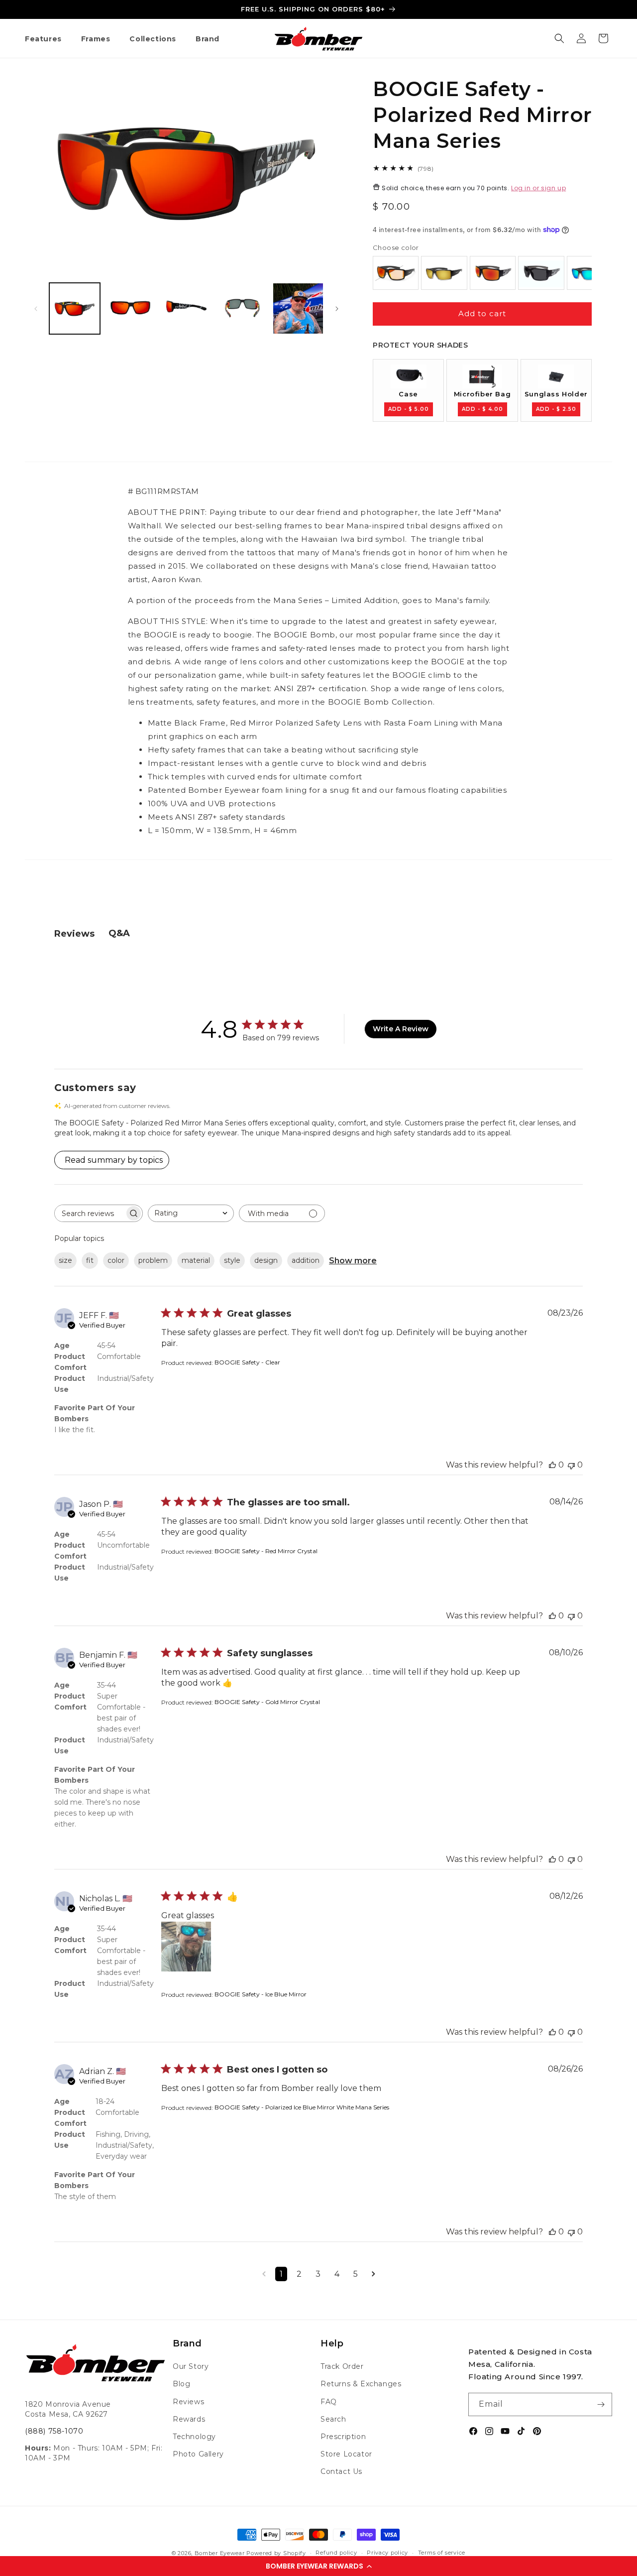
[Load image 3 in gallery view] (186, 308)
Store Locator (346, 2454)
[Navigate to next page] (373, 2274)
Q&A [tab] (119, 933)
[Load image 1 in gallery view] (75, 308)
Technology (194, 2437)
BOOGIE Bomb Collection (380, 702)
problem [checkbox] (153, 1260)
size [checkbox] (65, 1260)
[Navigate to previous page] (264, 2274)
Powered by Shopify (276, 2553)
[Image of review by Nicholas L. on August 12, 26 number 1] (186, 1947)
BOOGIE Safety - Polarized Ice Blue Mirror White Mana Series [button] (302, 2107)
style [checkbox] (232, 1260)
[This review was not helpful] (571, 1465)
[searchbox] (90, 1213)
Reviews (188, 2402)
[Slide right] (337, 309)
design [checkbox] (266, 1260)
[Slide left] (36, 309)
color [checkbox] (116, 1260)
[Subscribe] (601, 2404)
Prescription (343, 2437)
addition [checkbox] (306, 1260)
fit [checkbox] (90, 1260)
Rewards (189, 2419)
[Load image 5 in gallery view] (298, 308)
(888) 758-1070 (54, 2431)
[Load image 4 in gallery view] (242, 308)
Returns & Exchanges (361, 2384)
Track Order (342, 2366)
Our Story (191, 2366)
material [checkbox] (196, 1260)
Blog (181, 2384)
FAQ (329, 2402)
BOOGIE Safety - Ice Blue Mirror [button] (261, 1994)
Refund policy (336, 2553)
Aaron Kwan (176, 579)
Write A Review (401, 1029)
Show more (353, 1261)
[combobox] (191, 1213)
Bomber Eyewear (220, 2553)
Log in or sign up (538, 188)
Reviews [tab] (74, 934)
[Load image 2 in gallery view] (130, 308)
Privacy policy (387, 2553)
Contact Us (341, 2471)
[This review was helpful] (552, 1465)
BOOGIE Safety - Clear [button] (247, 1362)
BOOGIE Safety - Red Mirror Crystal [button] (266, 1551)
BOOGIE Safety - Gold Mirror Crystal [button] (267, 1702)
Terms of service (442, 2553)
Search (333, 2419)
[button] (318, 2566)
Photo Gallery (198, 2454)
